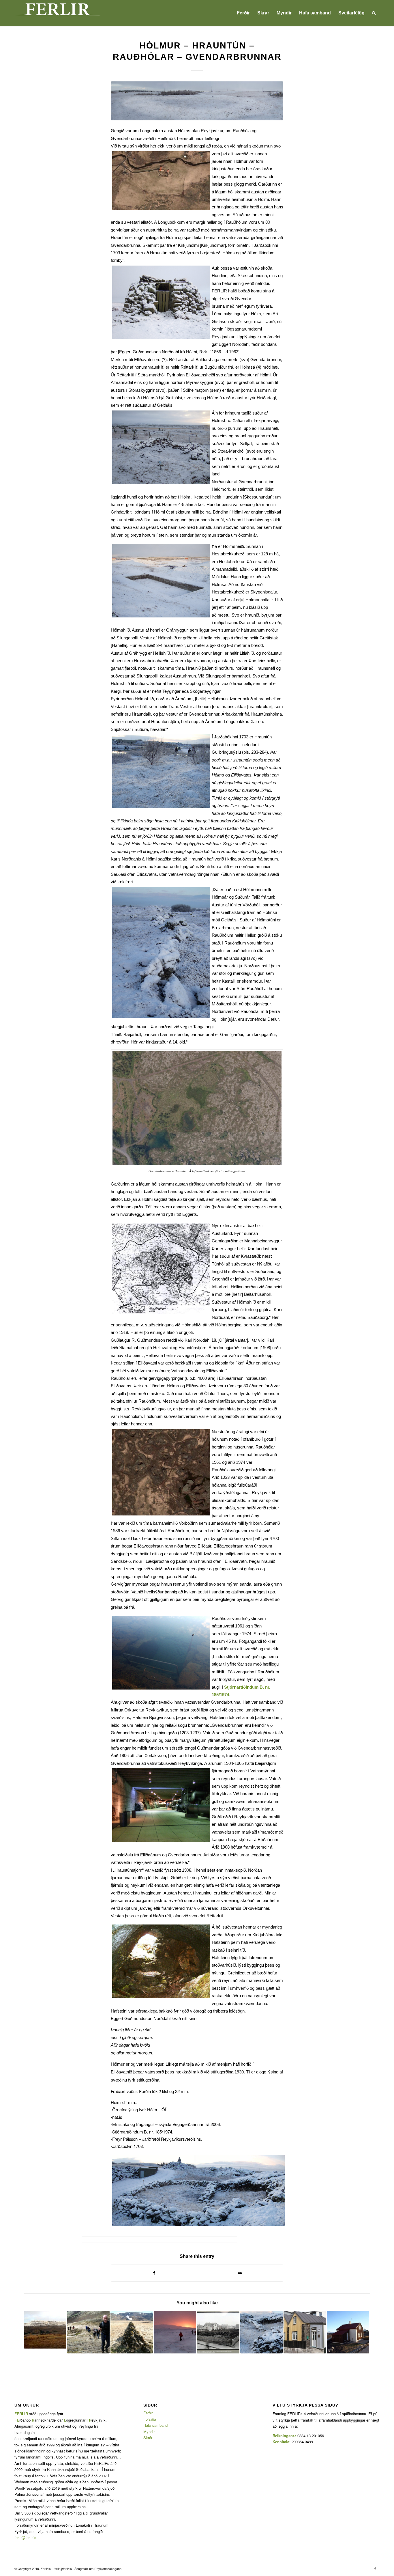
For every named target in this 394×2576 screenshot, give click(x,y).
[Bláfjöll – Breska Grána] (175, 2332)
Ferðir (148, 2413)
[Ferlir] (58, 13)
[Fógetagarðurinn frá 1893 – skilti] (218, 2332)
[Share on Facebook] (154, 2273)
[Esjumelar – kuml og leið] (45, 2330)
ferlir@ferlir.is (25, 2537)
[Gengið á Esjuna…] (88, 2332)
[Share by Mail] (240, 2273)
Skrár (148, 2438)
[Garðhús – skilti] (348, 2332)
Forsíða (150, 2419)
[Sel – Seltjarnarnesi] (305, 2332)
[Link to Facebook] (375, 2568)
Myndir (149, 2432)
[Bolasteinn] (132, 2332)
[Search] (374, 13)
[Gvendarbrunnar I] (261, 2332)
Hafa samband (155, 2425)
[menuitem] (243, 13)
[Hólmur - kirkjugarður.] (197, 101)
